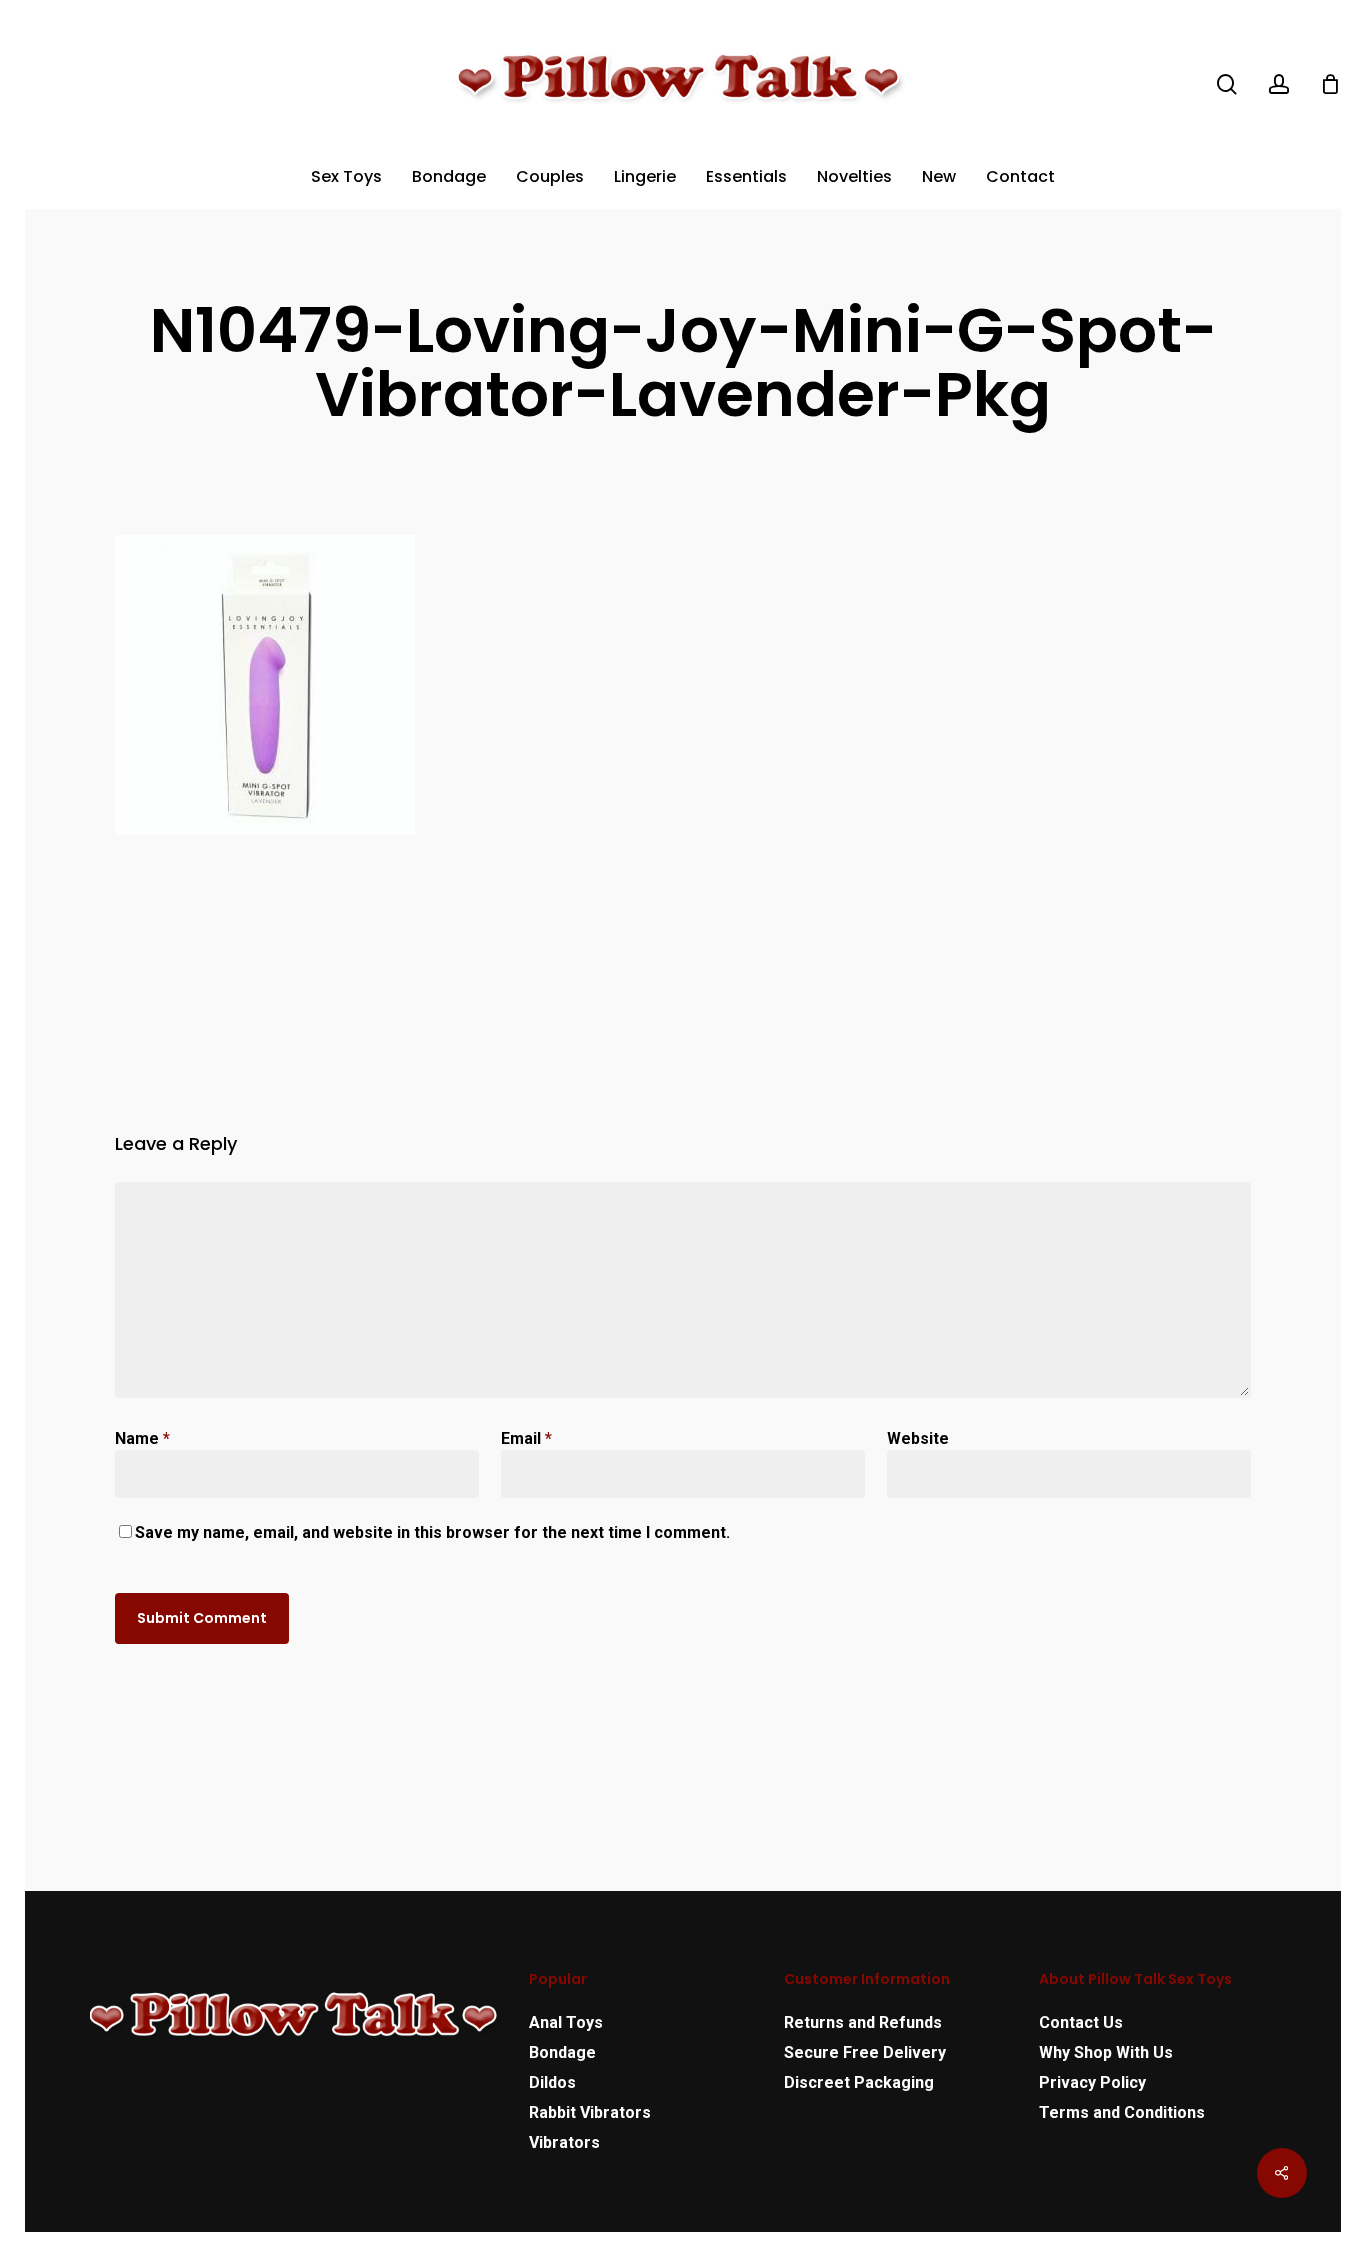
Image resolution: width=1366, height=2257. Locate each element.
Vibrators (564, 2142)
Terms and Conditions (1122, 2112)
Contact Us (1081, 2022)
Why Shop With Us (1106, 2052)
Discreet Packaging (859, 2082)
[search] (1227, 84)
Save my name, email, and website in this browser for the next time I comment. (432, 1532)
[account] (1279, 84)
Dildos (552, 2082)
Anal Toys (566, 2022)
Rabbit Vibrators (590, 2112)
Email (526, 1438)
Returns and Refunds (863, 2022)
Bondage (562, 2052)
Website (918, 1438)
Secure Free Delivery (865, 2052)
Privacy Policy (1092, 2082)
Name (142, 1438)
